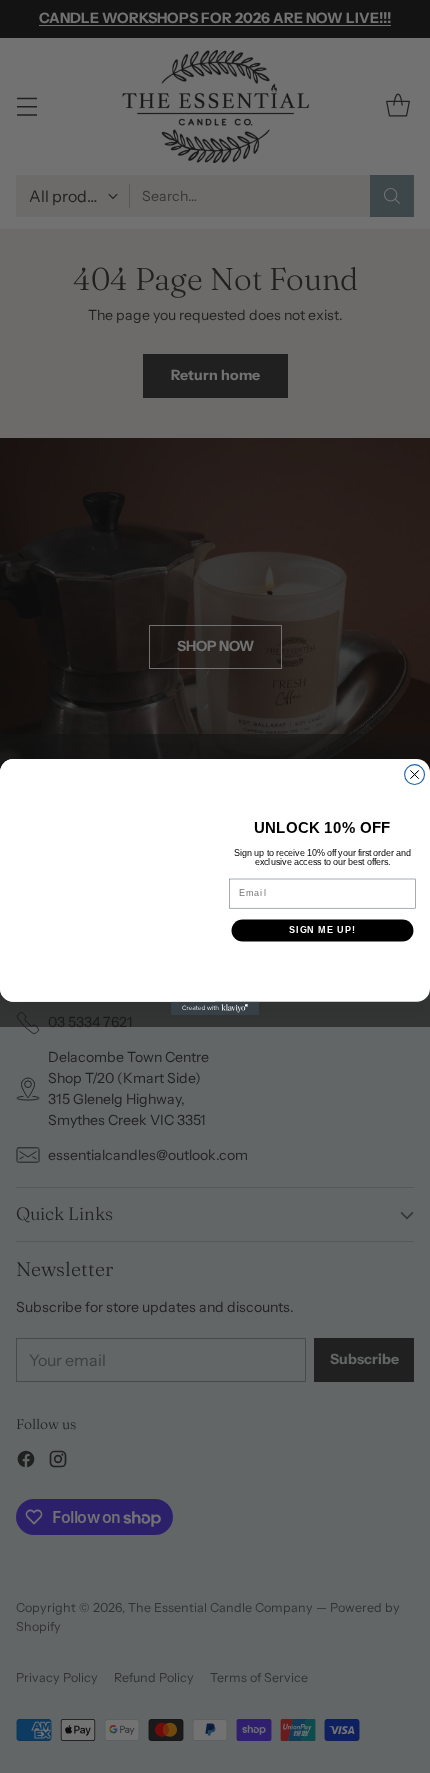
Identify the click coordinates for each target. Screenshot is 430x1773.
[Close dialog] (415, 774)
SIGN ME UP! (322, 929)
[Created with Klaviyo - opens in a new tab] (215, 1007)
